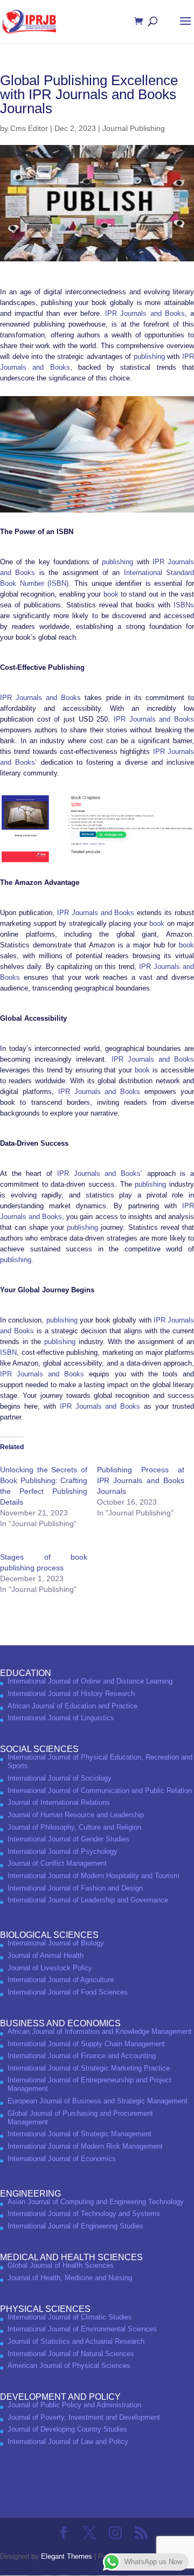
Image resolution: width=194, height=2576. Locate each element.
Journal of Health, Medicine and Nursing (70, 2278)
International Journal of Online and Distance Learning (90, 1681)
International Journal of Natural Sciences (71, 2354)
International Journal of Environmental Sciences (82, 2329)
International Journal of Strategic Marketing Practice (89, 2068)
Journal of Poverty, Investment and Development (84, 2417)
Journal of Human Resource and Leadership (76, 1815)
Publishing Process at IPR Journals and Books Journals (141, 1480)
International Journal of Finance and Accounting (82, 2056)
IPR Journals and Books (145, 313)
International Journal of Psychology (63, 1851)
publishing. (17, 1260)
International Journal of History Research (71, 1694)
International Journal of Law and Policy (68, 2442)
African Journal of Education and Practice (72, 1706)
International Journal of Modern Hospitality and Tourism (93, 1876)
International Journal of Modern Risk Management (85, 2146)
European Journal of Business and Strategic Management (98, 2101)
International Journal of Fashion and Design (75, 1888)
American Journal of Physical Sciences (69, 2366)
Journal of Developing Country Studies (67, 2429)
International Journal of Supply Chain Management (86, 2044)
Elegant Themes (67, 2556)
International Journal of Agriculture (61, 1980)
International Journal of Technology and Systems (84, 2214)
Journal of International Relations (59, 1802)
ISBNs (184, 605)
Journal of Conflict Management (57, 1863)
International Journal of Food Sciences (68, 1992)
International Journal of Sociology (60, 1778)
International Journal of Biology (56, 1943)
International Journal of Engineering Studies (75, 2226)
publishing (149, 356)
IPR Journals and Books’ (100, 1173)
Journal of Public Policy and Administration (74, 2405)
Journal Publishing (134, 128)
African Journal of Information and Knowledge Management (100, 2031)
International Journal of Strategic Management (79, 2134)
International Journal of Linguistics (61, 1718)
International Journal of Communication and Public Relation (100, 1791)
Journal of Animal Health (46, 1955)
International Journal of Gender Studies (68, 1839)
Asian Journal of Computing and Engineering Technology (96, 2202)
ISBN (8, 1352)
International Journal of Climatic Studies (70, 2317)
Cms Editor (29, 128)
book (111, 594)
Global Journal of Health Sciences (61, 2265)
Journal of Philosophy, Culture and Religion (74, 1827)
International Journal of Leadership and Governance (88, 1900)
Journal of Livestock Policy (50, 1968)
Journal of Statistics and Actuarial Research (76, 2341)
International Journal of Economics (62, 2159)
